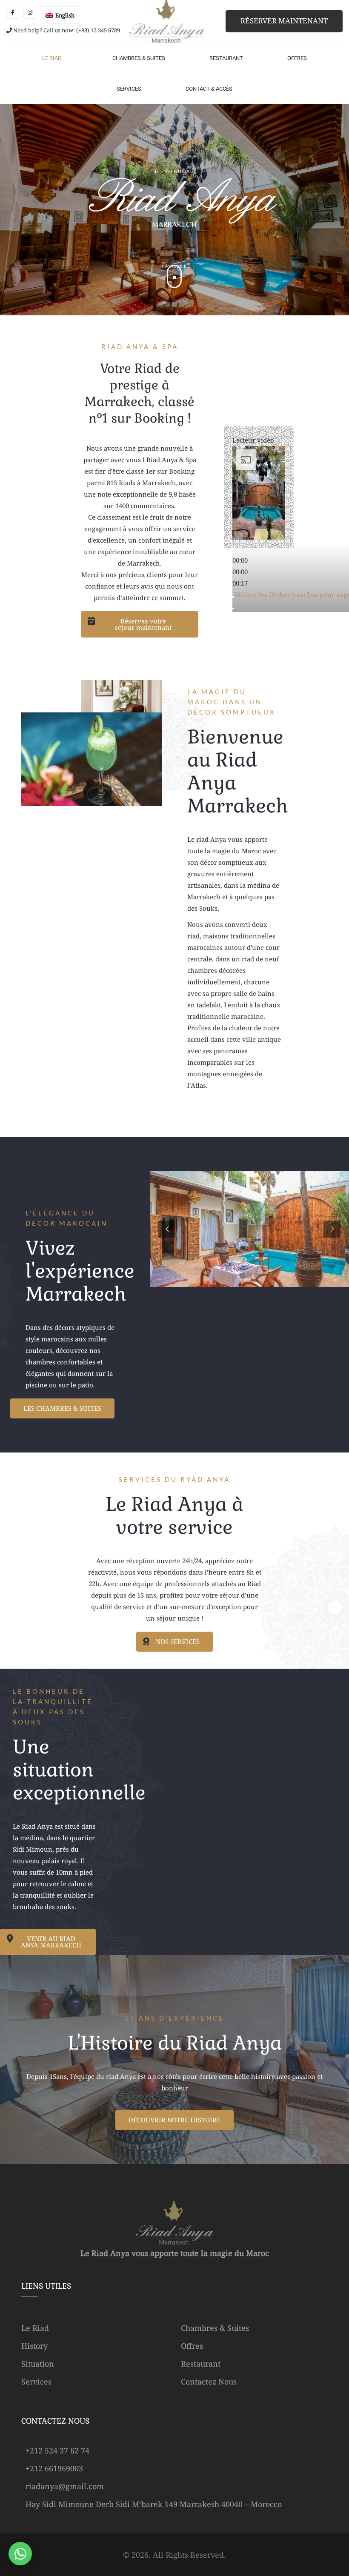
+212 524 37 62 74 (57, 2450)
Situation (38, 2364)
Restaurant (201, 2364)
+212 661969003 (54, 2468)
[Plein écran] (233, 609)
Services (36, 2382)
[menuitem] (60, 15)
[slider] (240, 572)
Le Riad (35, 2328)
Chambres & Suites (215, 2328)
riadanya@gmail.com (65, 2486)
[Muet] (233, 597)
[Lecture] (233, 551)
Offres (192, 2346)
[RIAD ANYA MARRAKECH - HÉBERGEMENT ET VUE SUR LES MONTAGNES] (167, 21)
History (34, 2346)
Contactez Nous (209, 2382)
